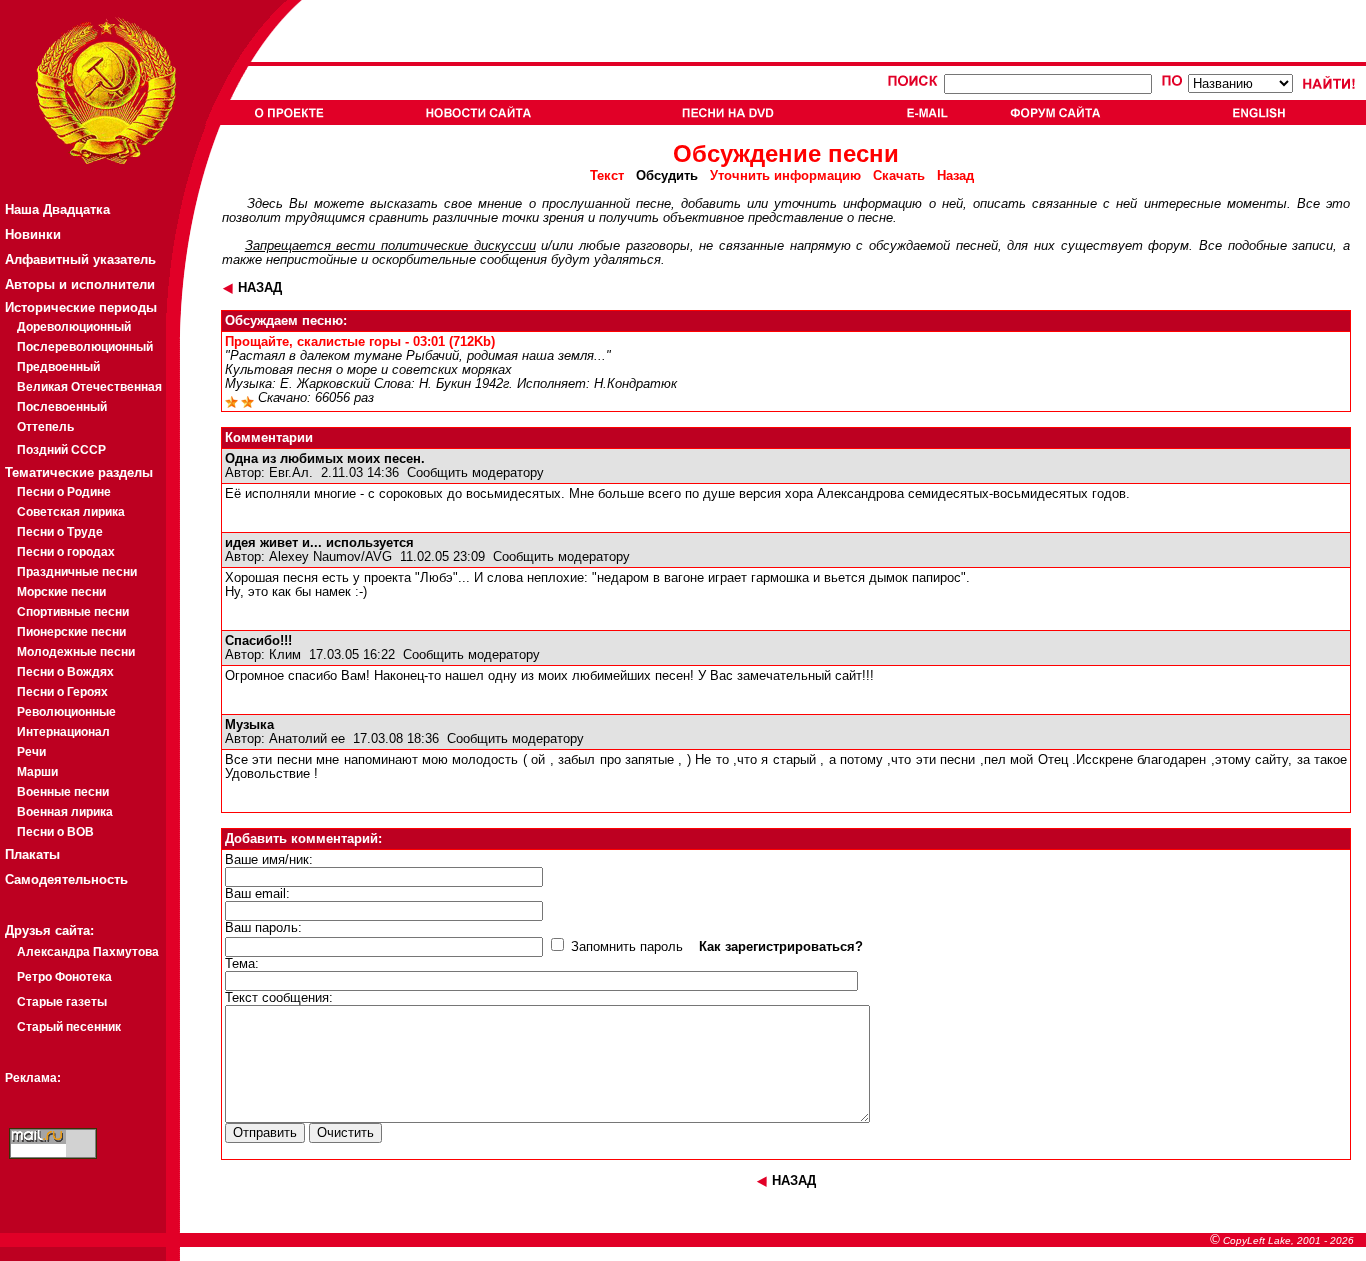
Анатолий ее (307, 739)
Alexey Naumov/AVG (330, 557)
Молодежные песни (76, 652)
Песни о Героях (62, 692)
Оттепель (45, 427)
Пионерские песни (71, 632)
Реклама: (33, 1078)
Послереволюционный (85, 347)
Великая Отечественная (89, 387)
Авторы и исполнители (80, 284)
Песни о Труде (60, 532)
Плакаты (32, 854)
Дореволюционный (74, 327)
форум (1168, 246)
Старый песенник (69, 1027)
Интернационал (63, 732)
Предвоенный (58, 367)
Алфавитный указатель (80, 259)
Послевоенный (62, 407)
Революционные (66, 712)
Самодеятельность (66, 879)
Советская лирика (71, 512)
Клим (285, 655)
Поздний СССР (61, 450)
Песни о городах (66, 552)
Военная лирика (65, 812)
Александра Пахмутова (88, 952)
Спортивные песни (73, 612)
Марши (37, 772)
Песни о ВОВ (55, 832)
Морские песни (61, 592)
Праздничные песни (77, 572)
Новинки (33, 234)
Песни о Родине (64, 492)
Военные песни (63, 792)
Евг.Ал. (291, 473)
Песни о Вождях (65, 672)
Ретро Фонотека (64, 977)
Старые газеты (62, 1002)
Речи (31, 752)
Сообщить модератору (475, 473)
